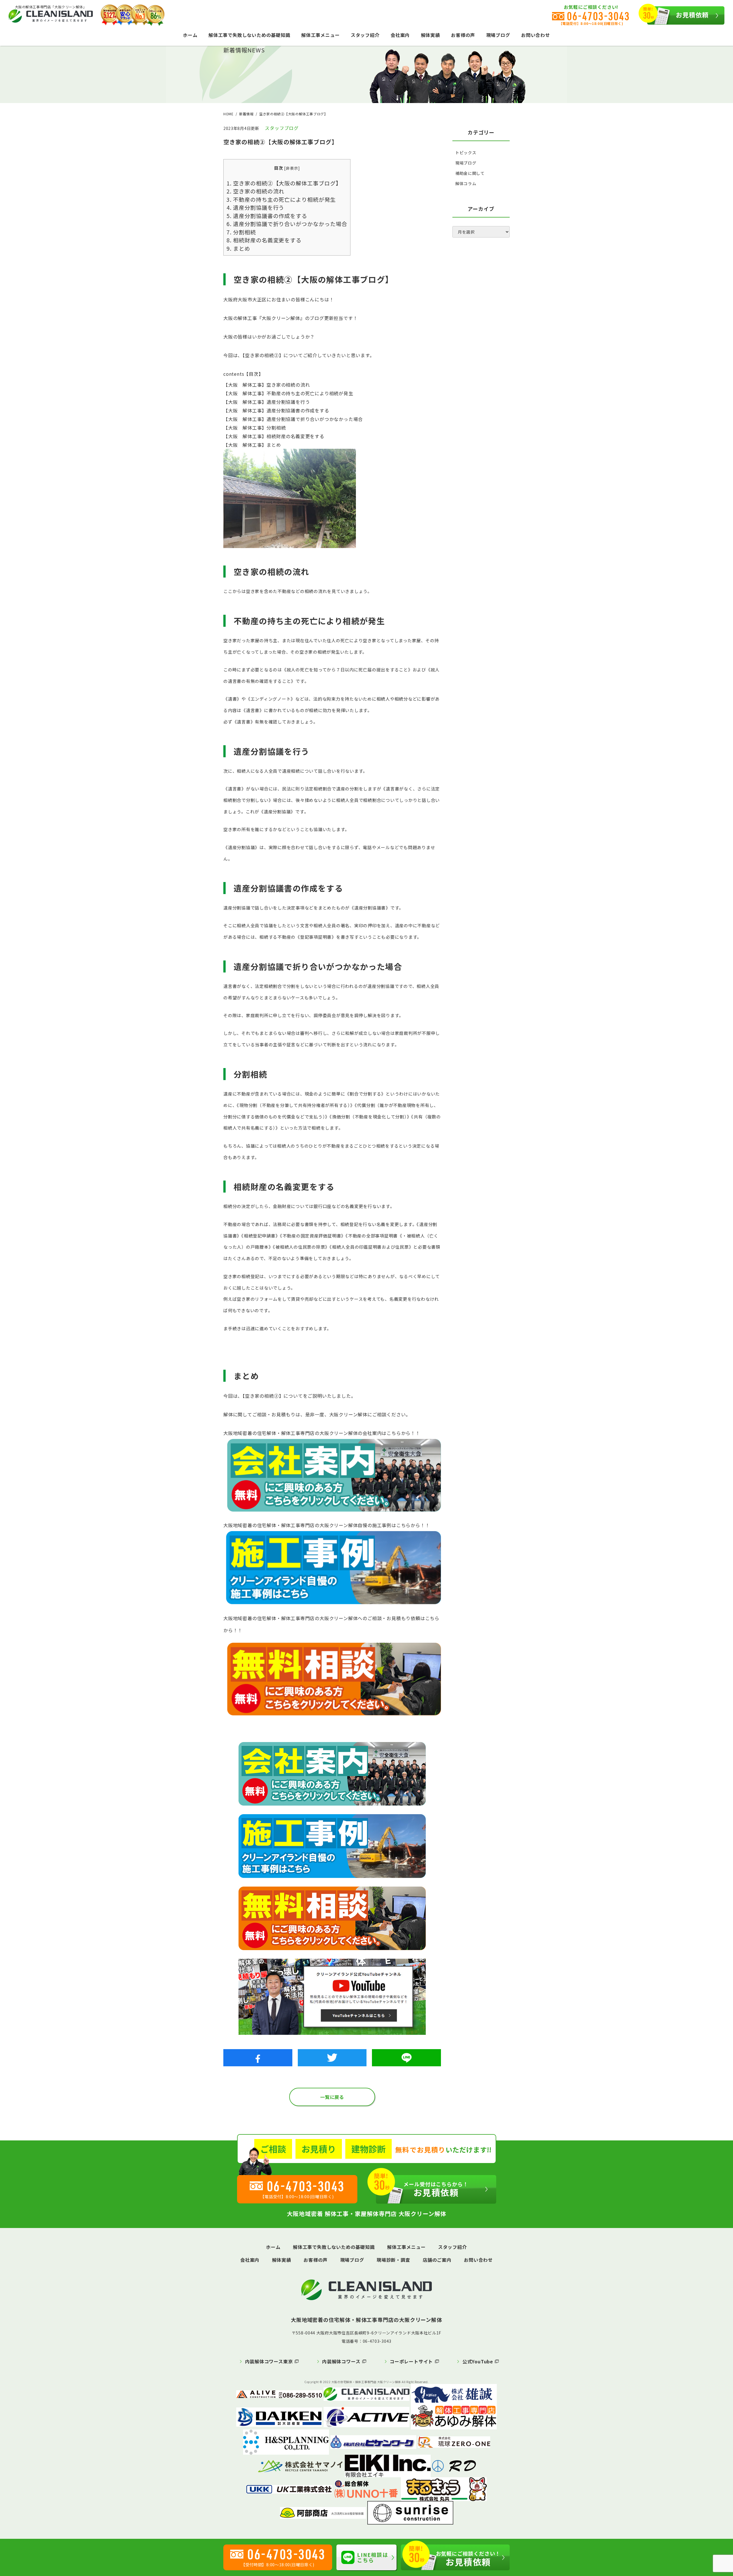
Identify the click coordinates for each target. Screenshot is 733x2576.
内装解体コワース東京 (269, 2361)
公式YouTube (478, 2361)
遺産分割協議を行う (255, 207)
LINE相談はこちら (373, 2557)
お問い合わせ (536, 35)
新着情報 (246, 114)
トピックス (466, 153)
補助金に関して (470, 173)
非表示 (292, 168)
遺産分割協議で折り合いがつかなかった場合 (287, 224)
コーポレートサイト (411, 2361)
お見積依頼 (692, 15)
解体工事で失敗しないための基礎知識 (249, 35)
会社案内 (400, 35)
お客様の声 (463, 35)
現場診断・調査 (393, 2260)
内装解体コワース (341, 2361)
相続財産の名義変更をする (264, 240)
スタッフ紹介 (365, 35)
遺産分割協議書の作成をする (267, 216)
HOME (228, 114)
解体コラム (466, 183)
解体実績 (430, 35)
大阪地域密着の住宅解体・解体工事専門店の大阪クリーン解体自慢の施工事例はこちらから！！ (327, 1525)
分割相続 (241, 232)
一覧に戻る (332, 2097)
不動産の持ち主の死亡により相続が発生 (281, 199)
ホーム (190, 35)
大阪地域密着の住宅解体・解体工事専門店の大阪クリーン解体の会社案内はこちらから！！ (322, 1433)
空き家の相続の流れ (255, 191)
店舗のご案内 (437, 2260)
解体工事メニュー (320, 35)
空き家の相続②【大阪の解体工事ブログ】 (284, 183)
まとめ (238, 248)
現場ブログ (498, 35)
